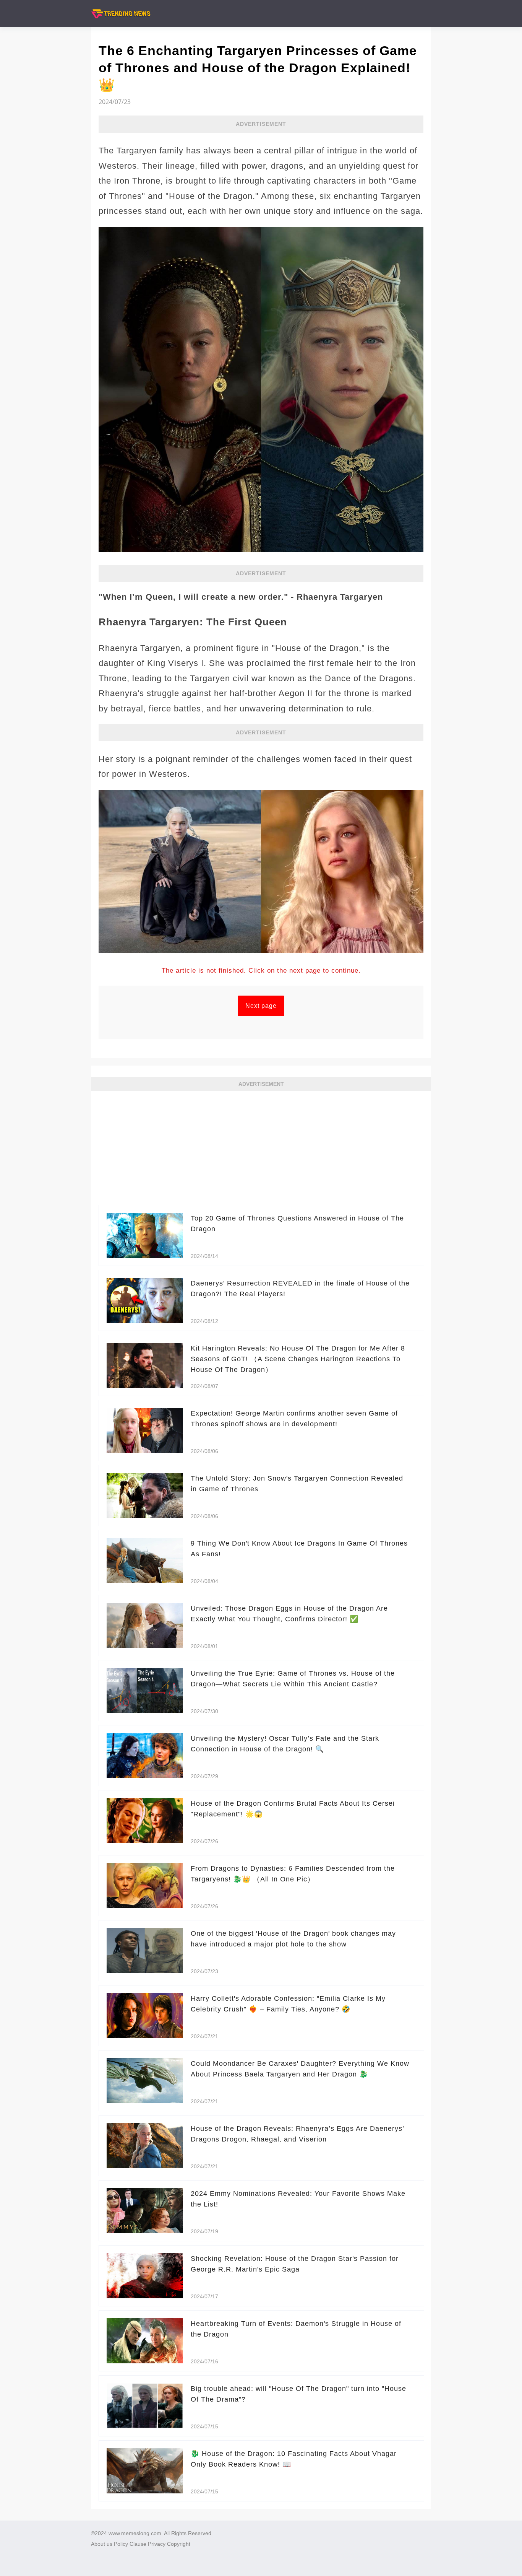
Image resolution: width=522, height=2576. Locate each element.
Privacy (157, 2544)
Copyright (179, 2544)
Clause (138, 2544)
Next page (261, 1006)
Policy (121, 2544)
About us (102, 2544)
